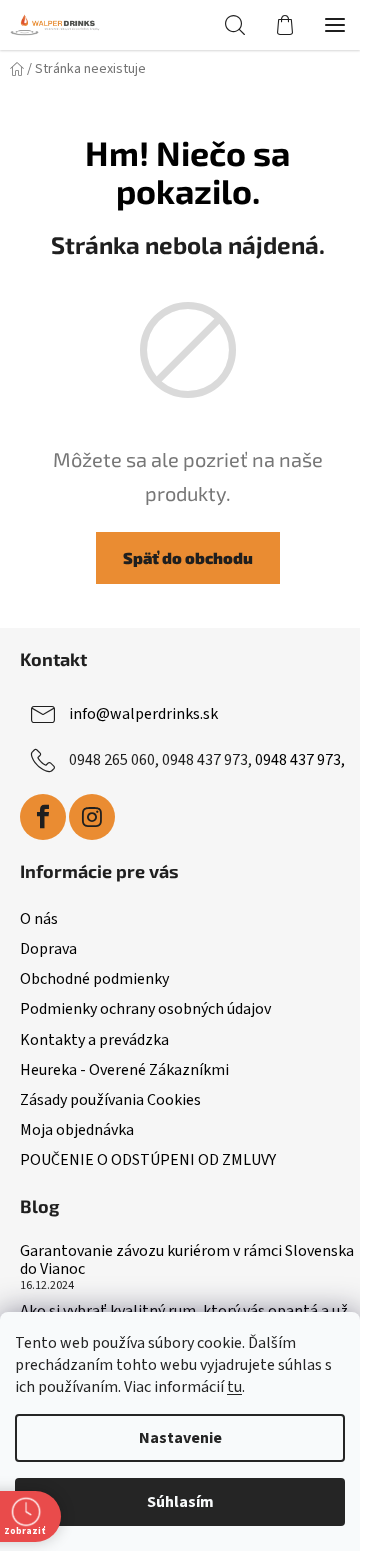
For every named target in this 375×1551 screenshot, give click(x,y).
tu (234, 1387)
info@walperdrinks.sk (143, 714)
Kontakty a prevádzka (94, 1040)
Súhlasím (180, 1502)
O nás (39, 919)
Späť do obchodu (188, 557)
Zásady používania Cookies (110, 1100)
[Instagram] (92, 817)
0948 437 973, (300, 760)
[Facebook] (43, 817)
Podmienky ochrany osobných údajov (145, 1009)
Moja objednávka (77, 1130)
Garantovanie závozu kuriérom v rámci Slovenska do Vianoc (187, 1260)
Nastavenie (180, 1438)
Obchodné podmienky (94, 979)
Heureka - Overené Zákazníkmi (124, 1070)
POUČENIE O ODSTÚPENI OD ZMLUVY (148, 1160)
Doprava (48, 949)
